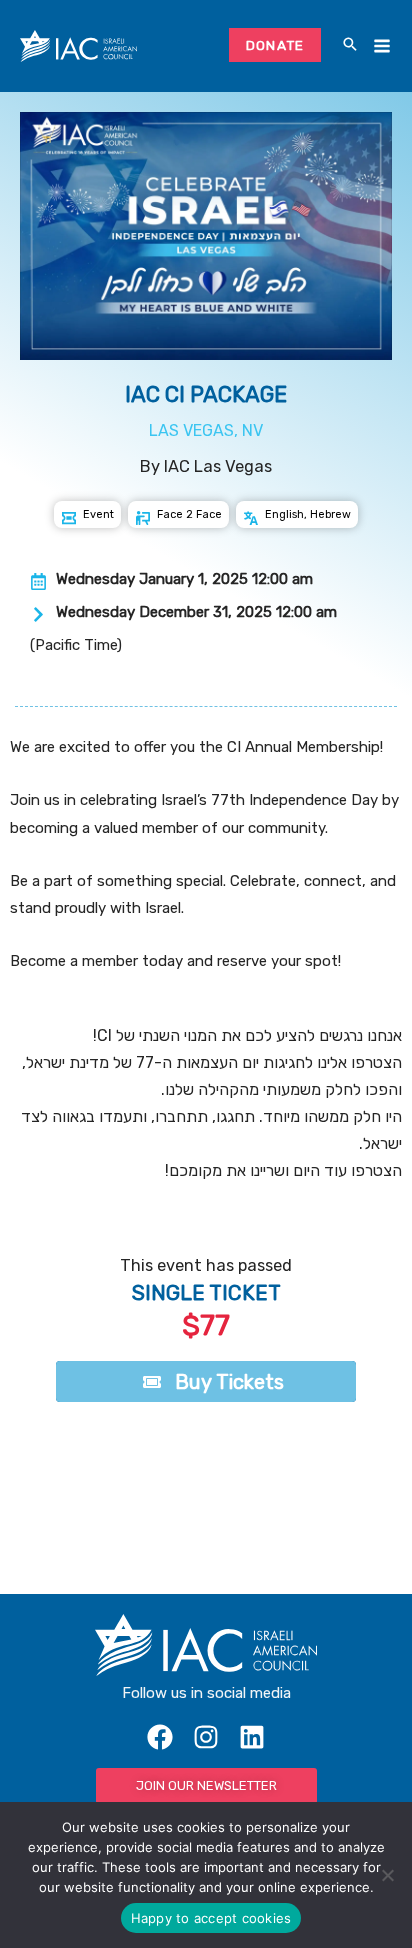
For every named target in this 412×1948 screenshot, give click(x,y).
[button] (350, 46)
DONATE (275, 45)
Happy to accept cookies (211, 1918)
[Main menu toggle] (381, 46)
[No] (387, 1875)
